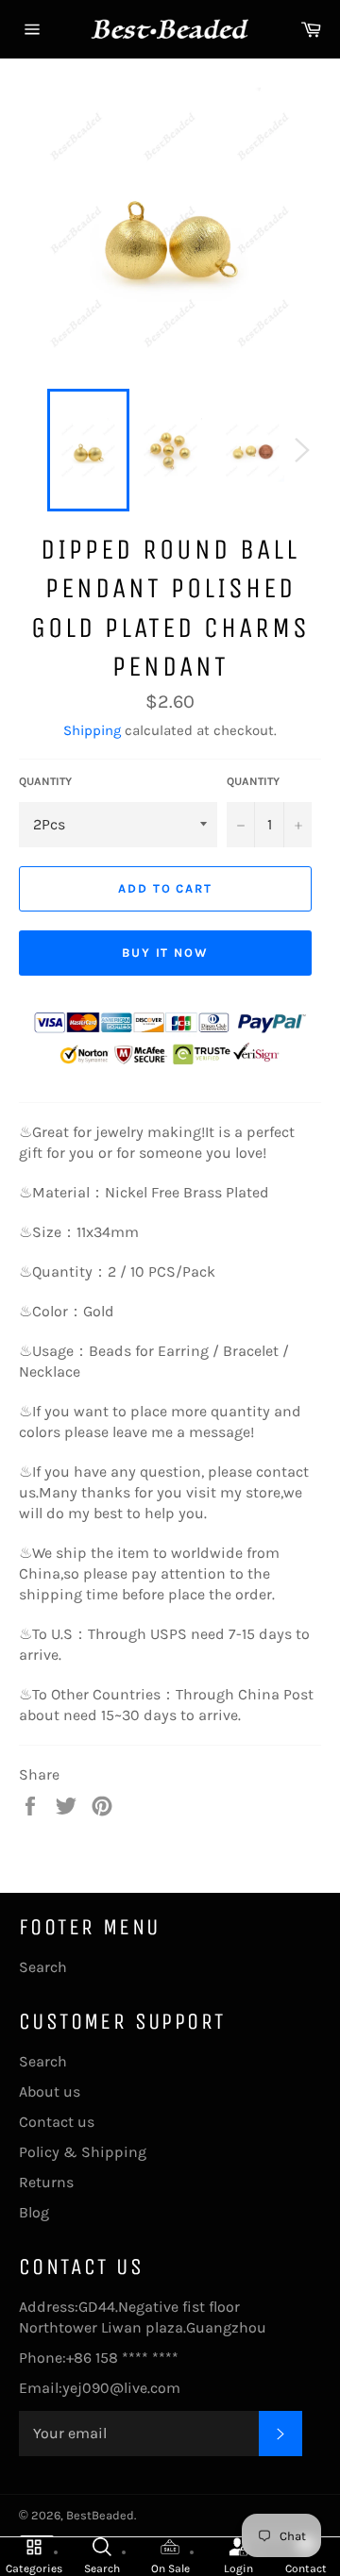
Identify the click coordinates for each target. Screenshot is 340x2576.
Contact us (57, 2122)
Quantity (45, 781)
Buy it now (166, 953)
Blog (34, 2212)
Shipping (92, 730)
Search (43, 1967)
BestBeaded (100, 2515)
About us (50, 2091)
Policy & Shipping (83, 2152)
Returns (46, 2182)
